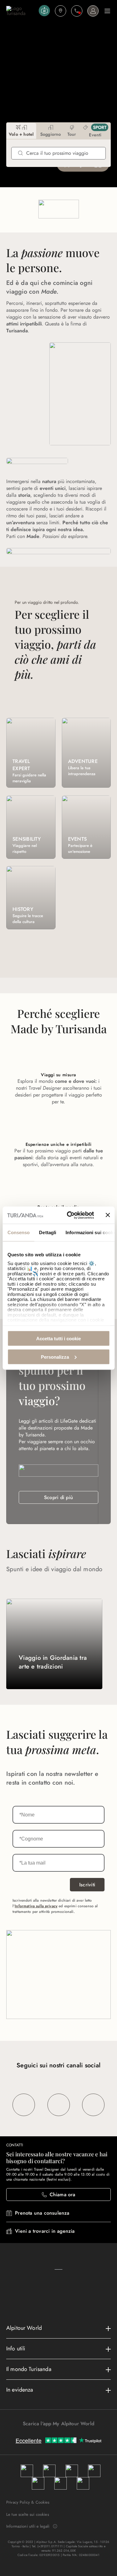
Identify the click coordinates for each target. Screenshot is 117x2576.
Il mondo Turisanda (29, 2369)
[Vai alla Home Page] (21, 11)
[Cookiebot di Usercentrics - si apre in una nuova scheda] (70, 1215)
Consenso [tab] (18, 1232)
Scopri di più (58, 1497)
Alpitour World (24, 2328)
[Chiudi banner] (108, 1215)
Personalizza (55, 1357)
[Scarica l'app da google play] (56, 2435)
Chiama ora (63, 2195)
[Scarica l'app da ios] (62, 2435)
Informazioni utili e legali (28, 2526)
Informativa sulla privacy (36, 1906)
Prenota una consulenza (42, 2213)
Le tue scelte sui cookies (28, 2514)
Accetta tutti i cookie (58, 1339)
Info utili (16, 2349)
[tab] (21, 131)
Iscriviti (87, 1885)
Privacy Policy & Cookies (28, 2502)
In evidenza (20, 2390)
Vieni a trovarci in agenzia (45, 2231)
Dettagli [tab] (48, 1232)
